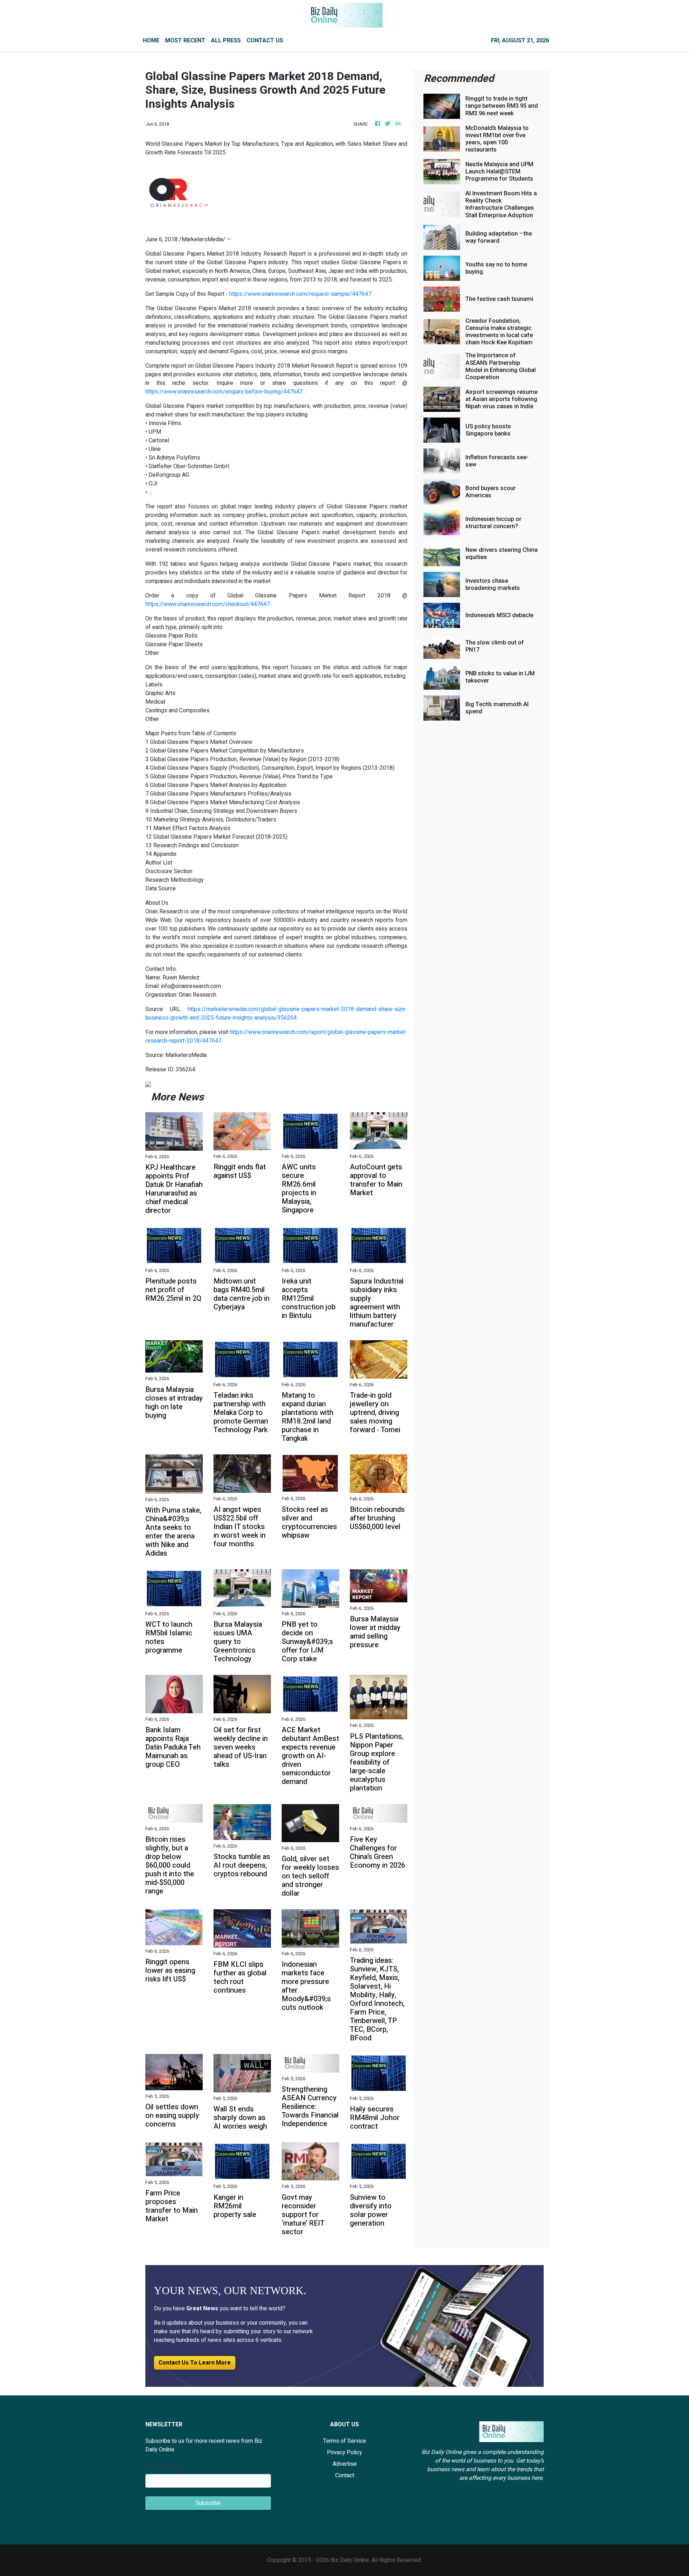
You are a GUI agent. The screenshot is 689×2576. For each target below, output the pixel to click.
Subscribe (208, 2503)
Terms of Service (344, 2441)
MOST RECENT (185, 41)
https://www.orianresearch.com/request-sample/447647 (300, 294)
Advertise (345, 2464)
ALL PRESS (226, 41)
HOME (151, 41)
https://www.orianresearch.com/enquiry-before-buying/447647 (224, 392)
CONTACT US (265, 41)
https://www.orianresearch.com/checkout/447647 (208, 604)
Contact (345, 2475)
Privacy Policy (344, 2452)
